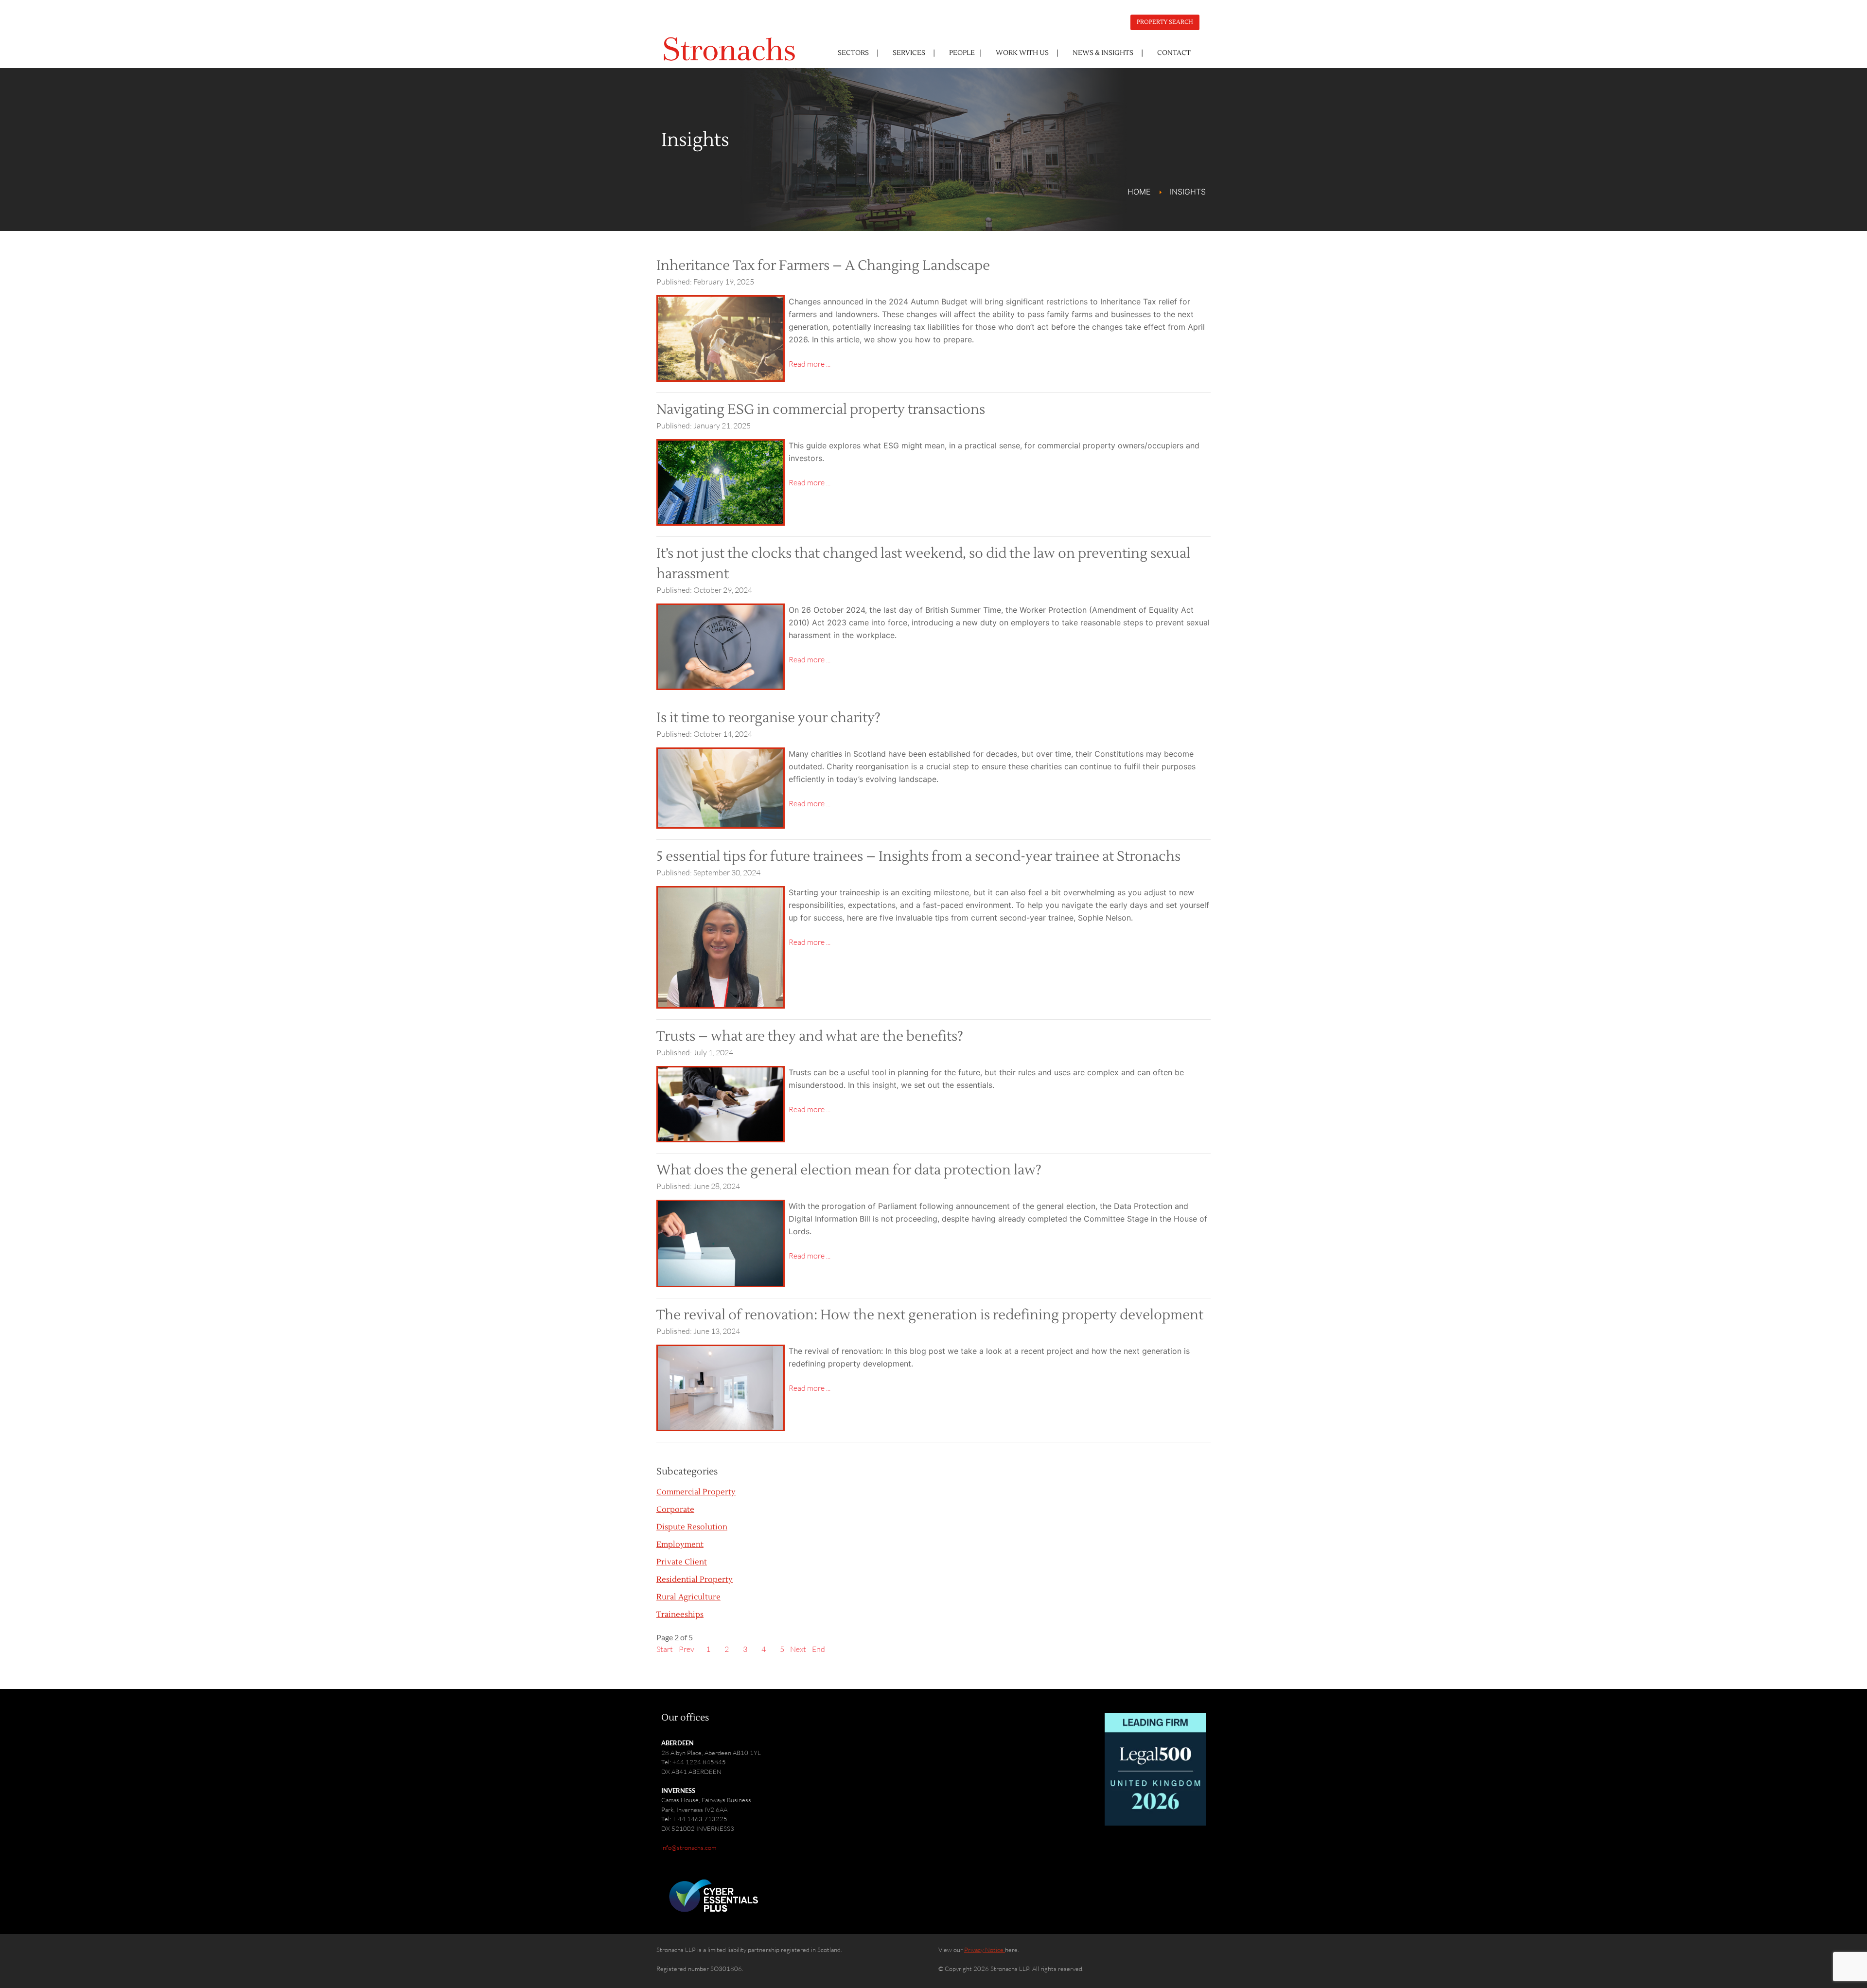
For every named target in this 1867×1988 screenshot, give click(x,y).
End (819, 1649)
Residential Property (695, 1580)
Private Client (682, 1562)
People (962, 53)
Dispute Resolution (692, 1527)
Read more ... (810, 364)
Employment (680, 1544)
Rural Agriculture (688, 1597)
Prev (687, 1649)
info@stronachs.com (689, 1847)
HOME (1139, 192)
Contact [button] (1174, 53)
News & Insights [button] (1103, 53)
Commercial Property (696, 1492)
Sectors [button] (853, 53)
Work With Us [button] (1022, 53)
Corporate (675, 1509)
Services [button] (909, 53)
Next (798, 1649)
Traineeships (680, 1615)
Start (665, 1649)
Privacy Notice (985, 1950)
